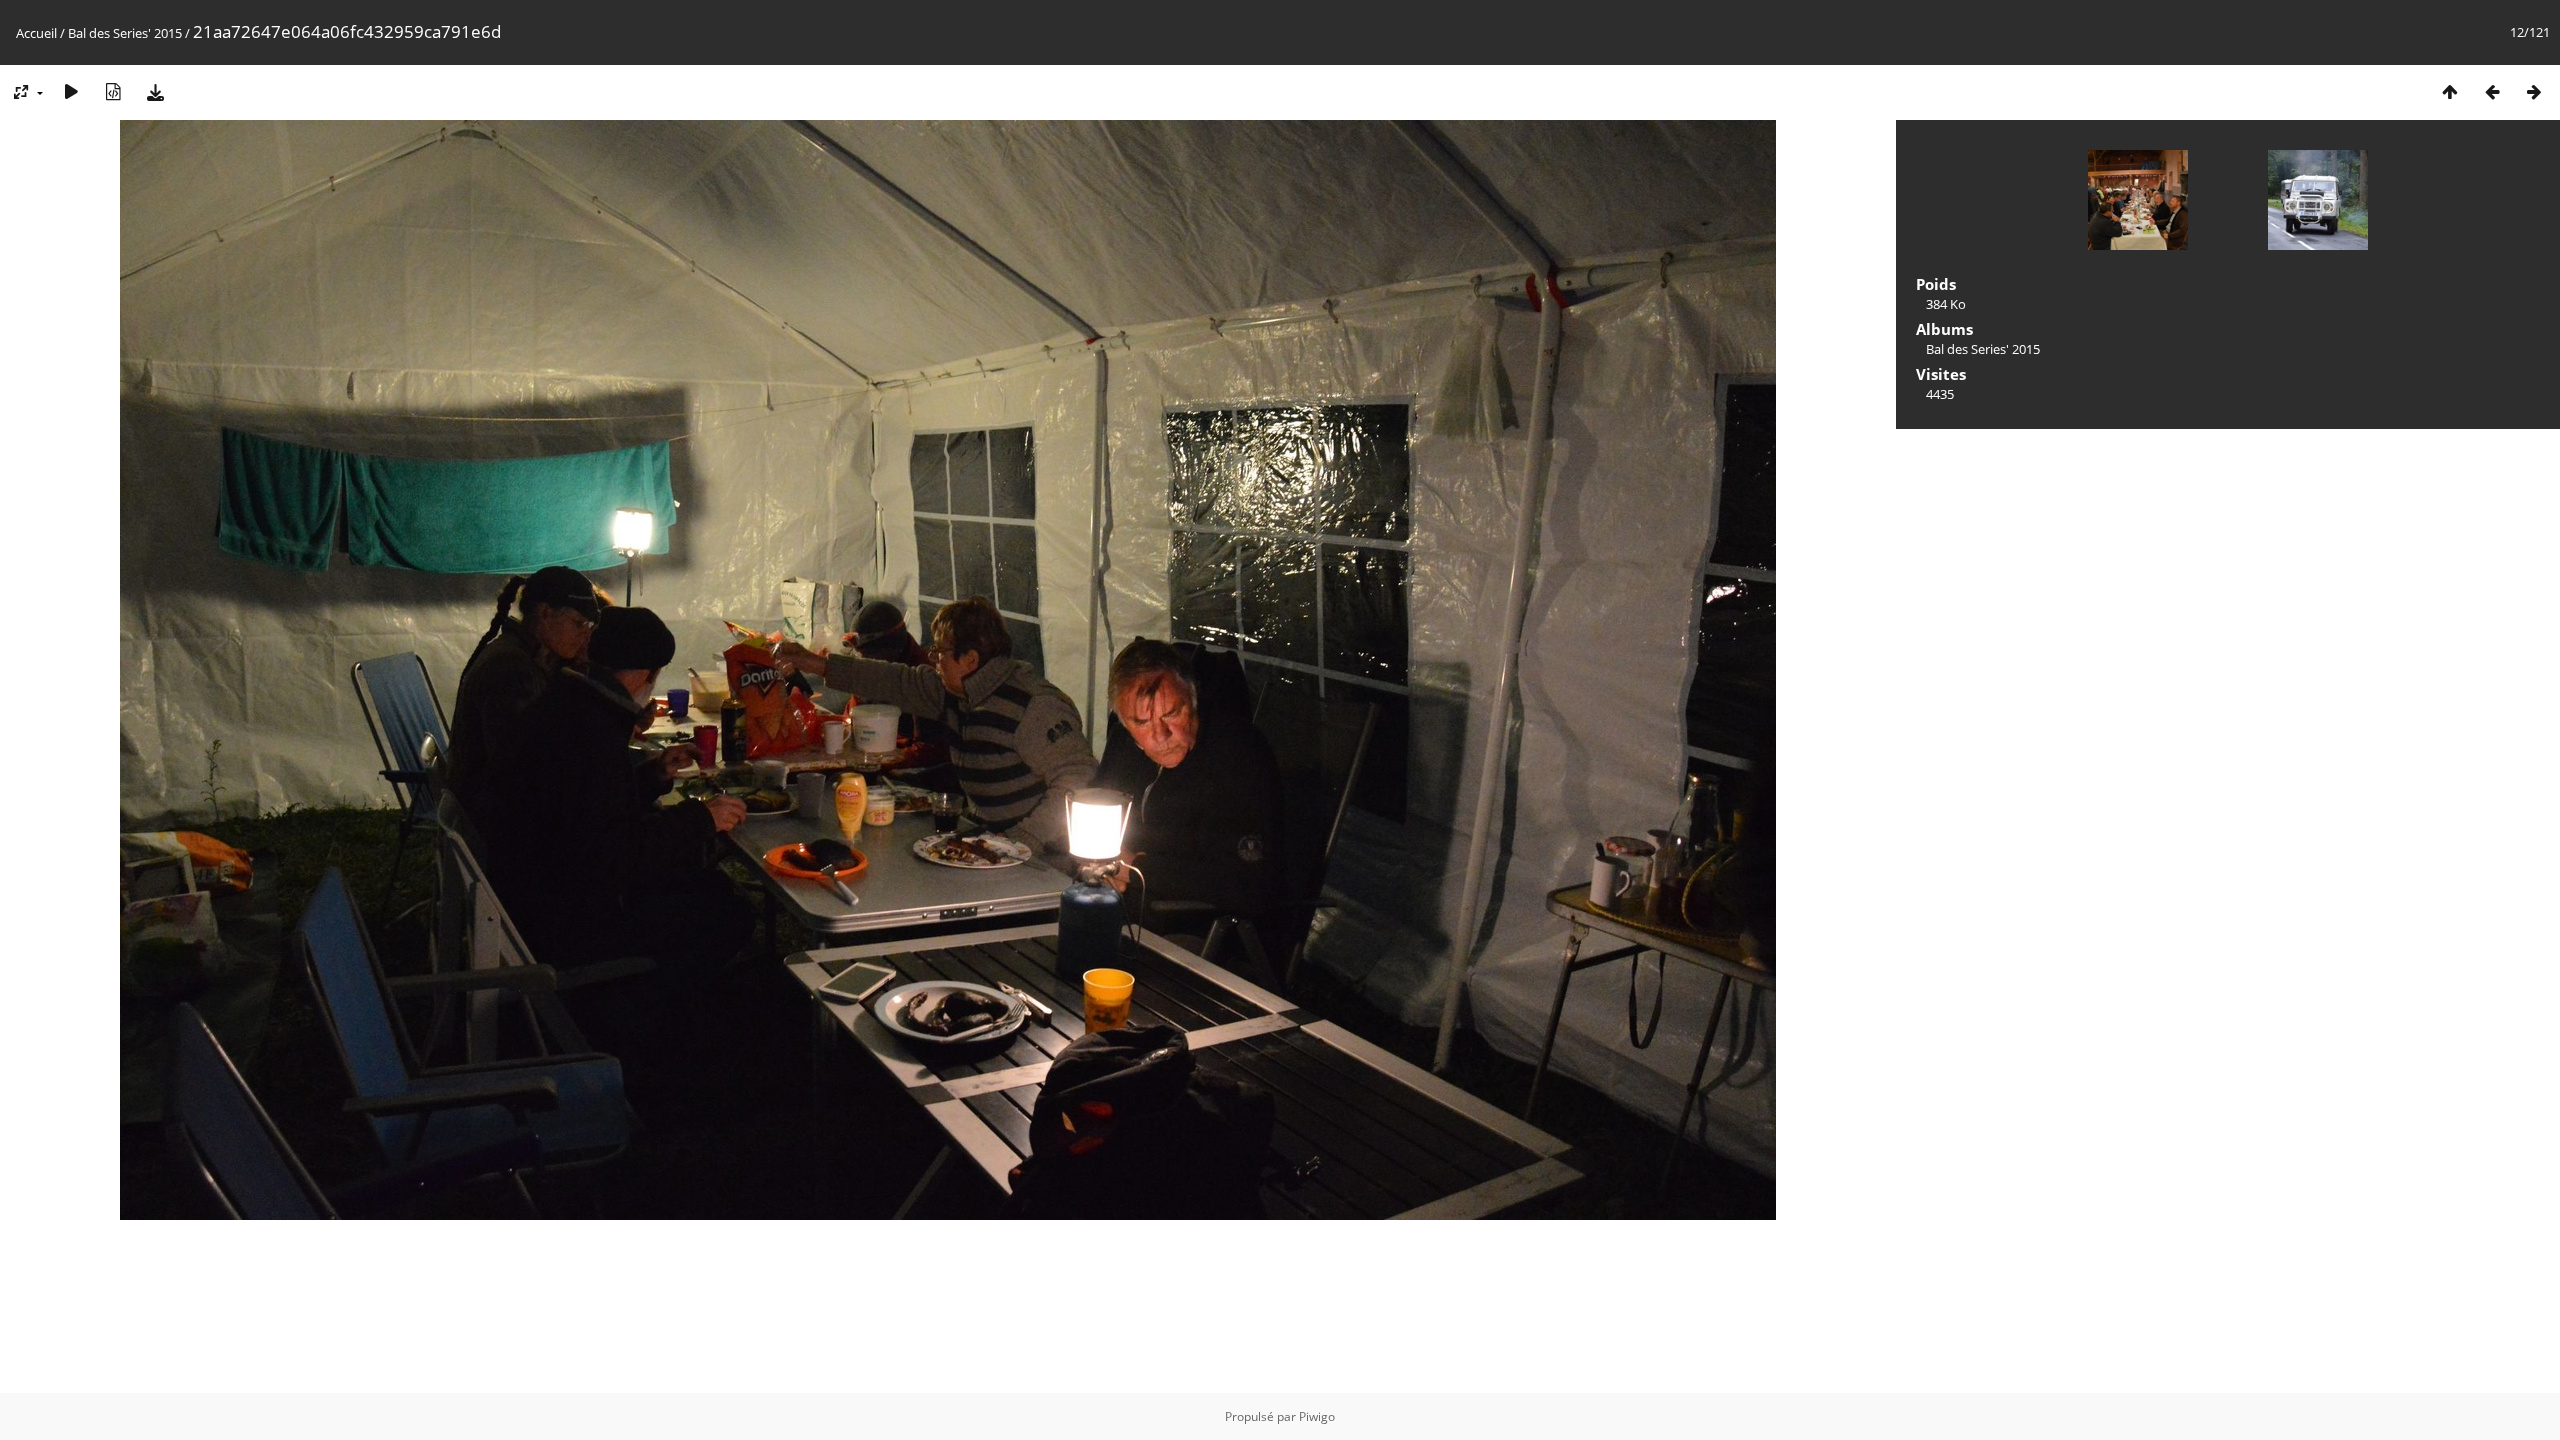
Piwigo (1317, 1416)
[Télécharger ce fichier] (155, 91)
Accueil (36, 33)
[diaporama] (71, 91)
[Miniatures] (2450, 91)
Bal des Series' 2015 (125, 33)
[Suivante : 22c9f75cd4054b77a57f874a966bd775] (2534, 91)
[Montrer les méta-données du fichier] (113, 91)
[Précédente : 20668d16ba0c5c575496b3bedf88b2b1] (2492, 91)
